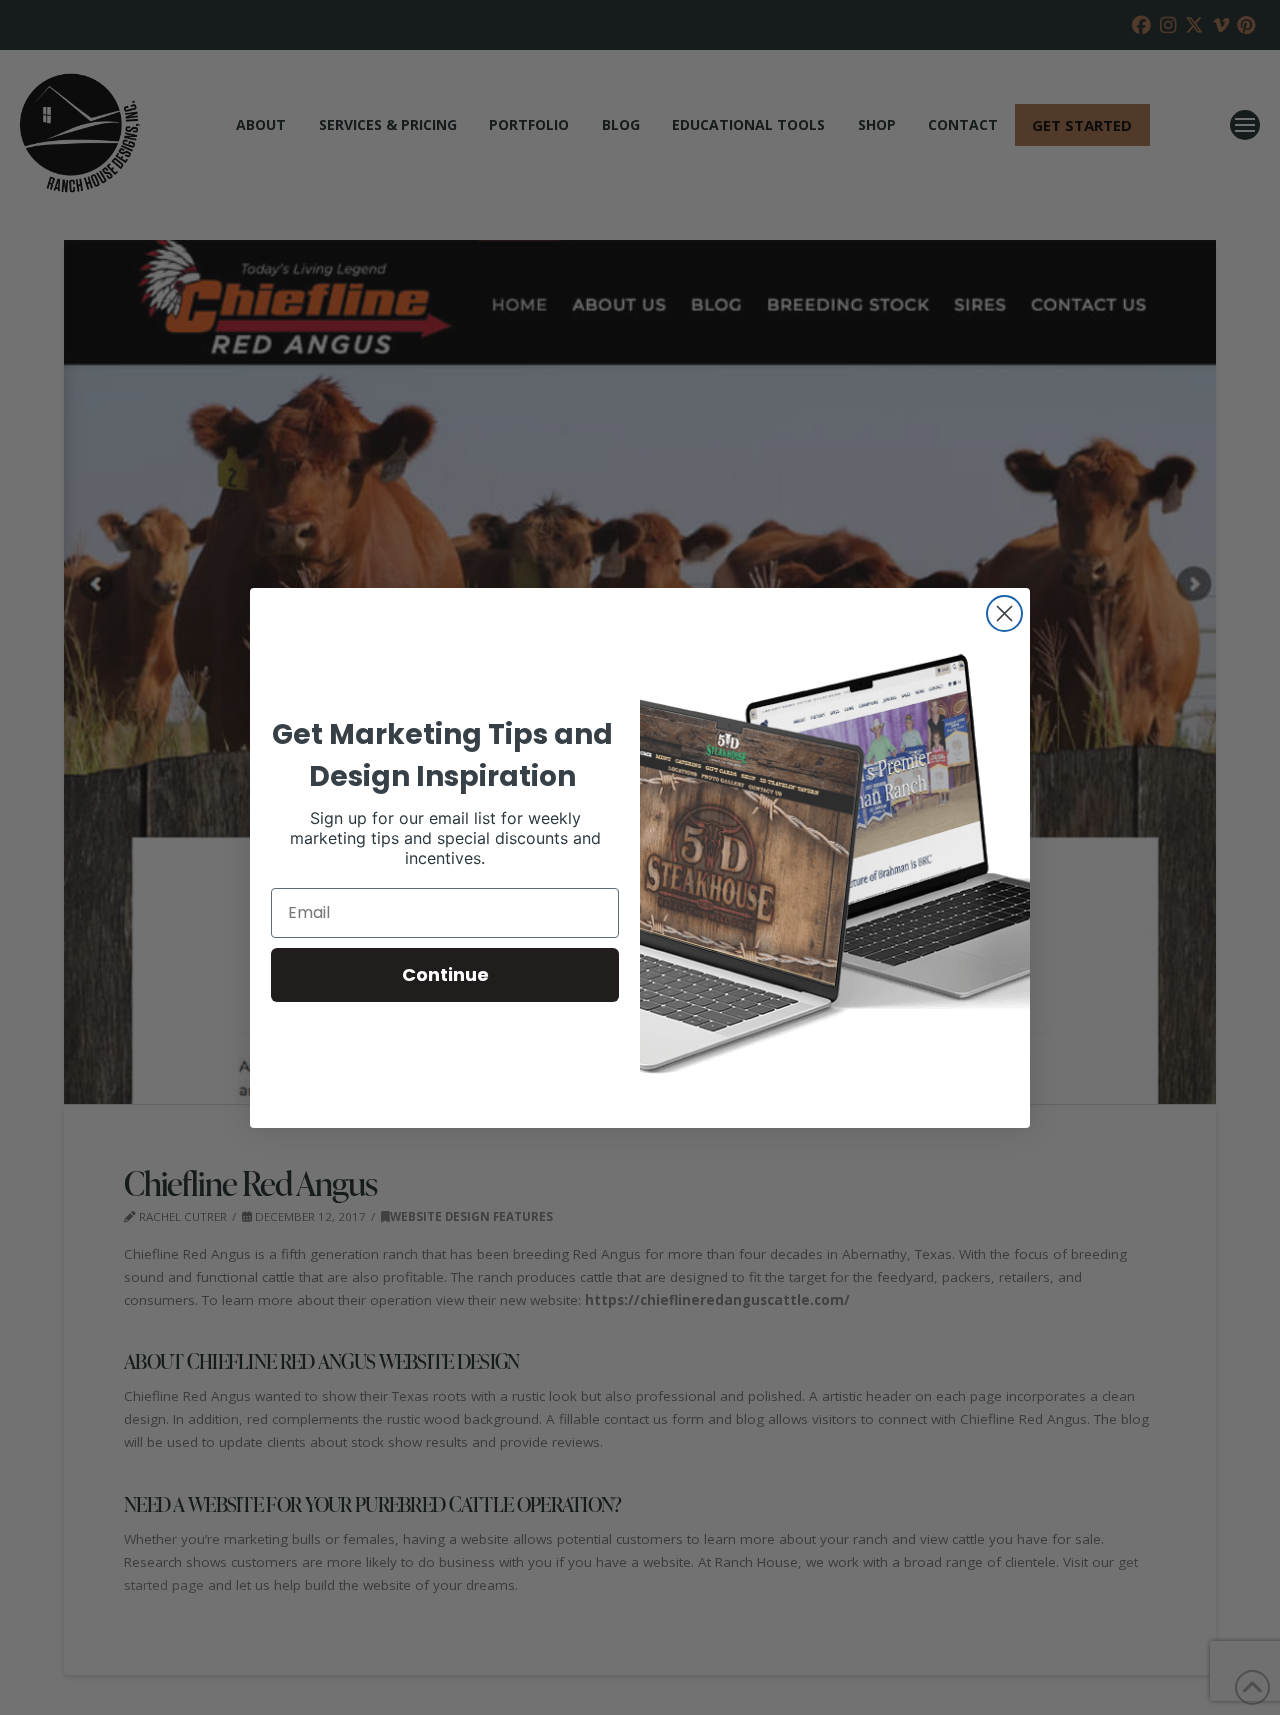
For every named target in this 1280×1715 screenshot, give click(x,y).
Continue (445, 974)
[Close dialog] (1004, 613)
